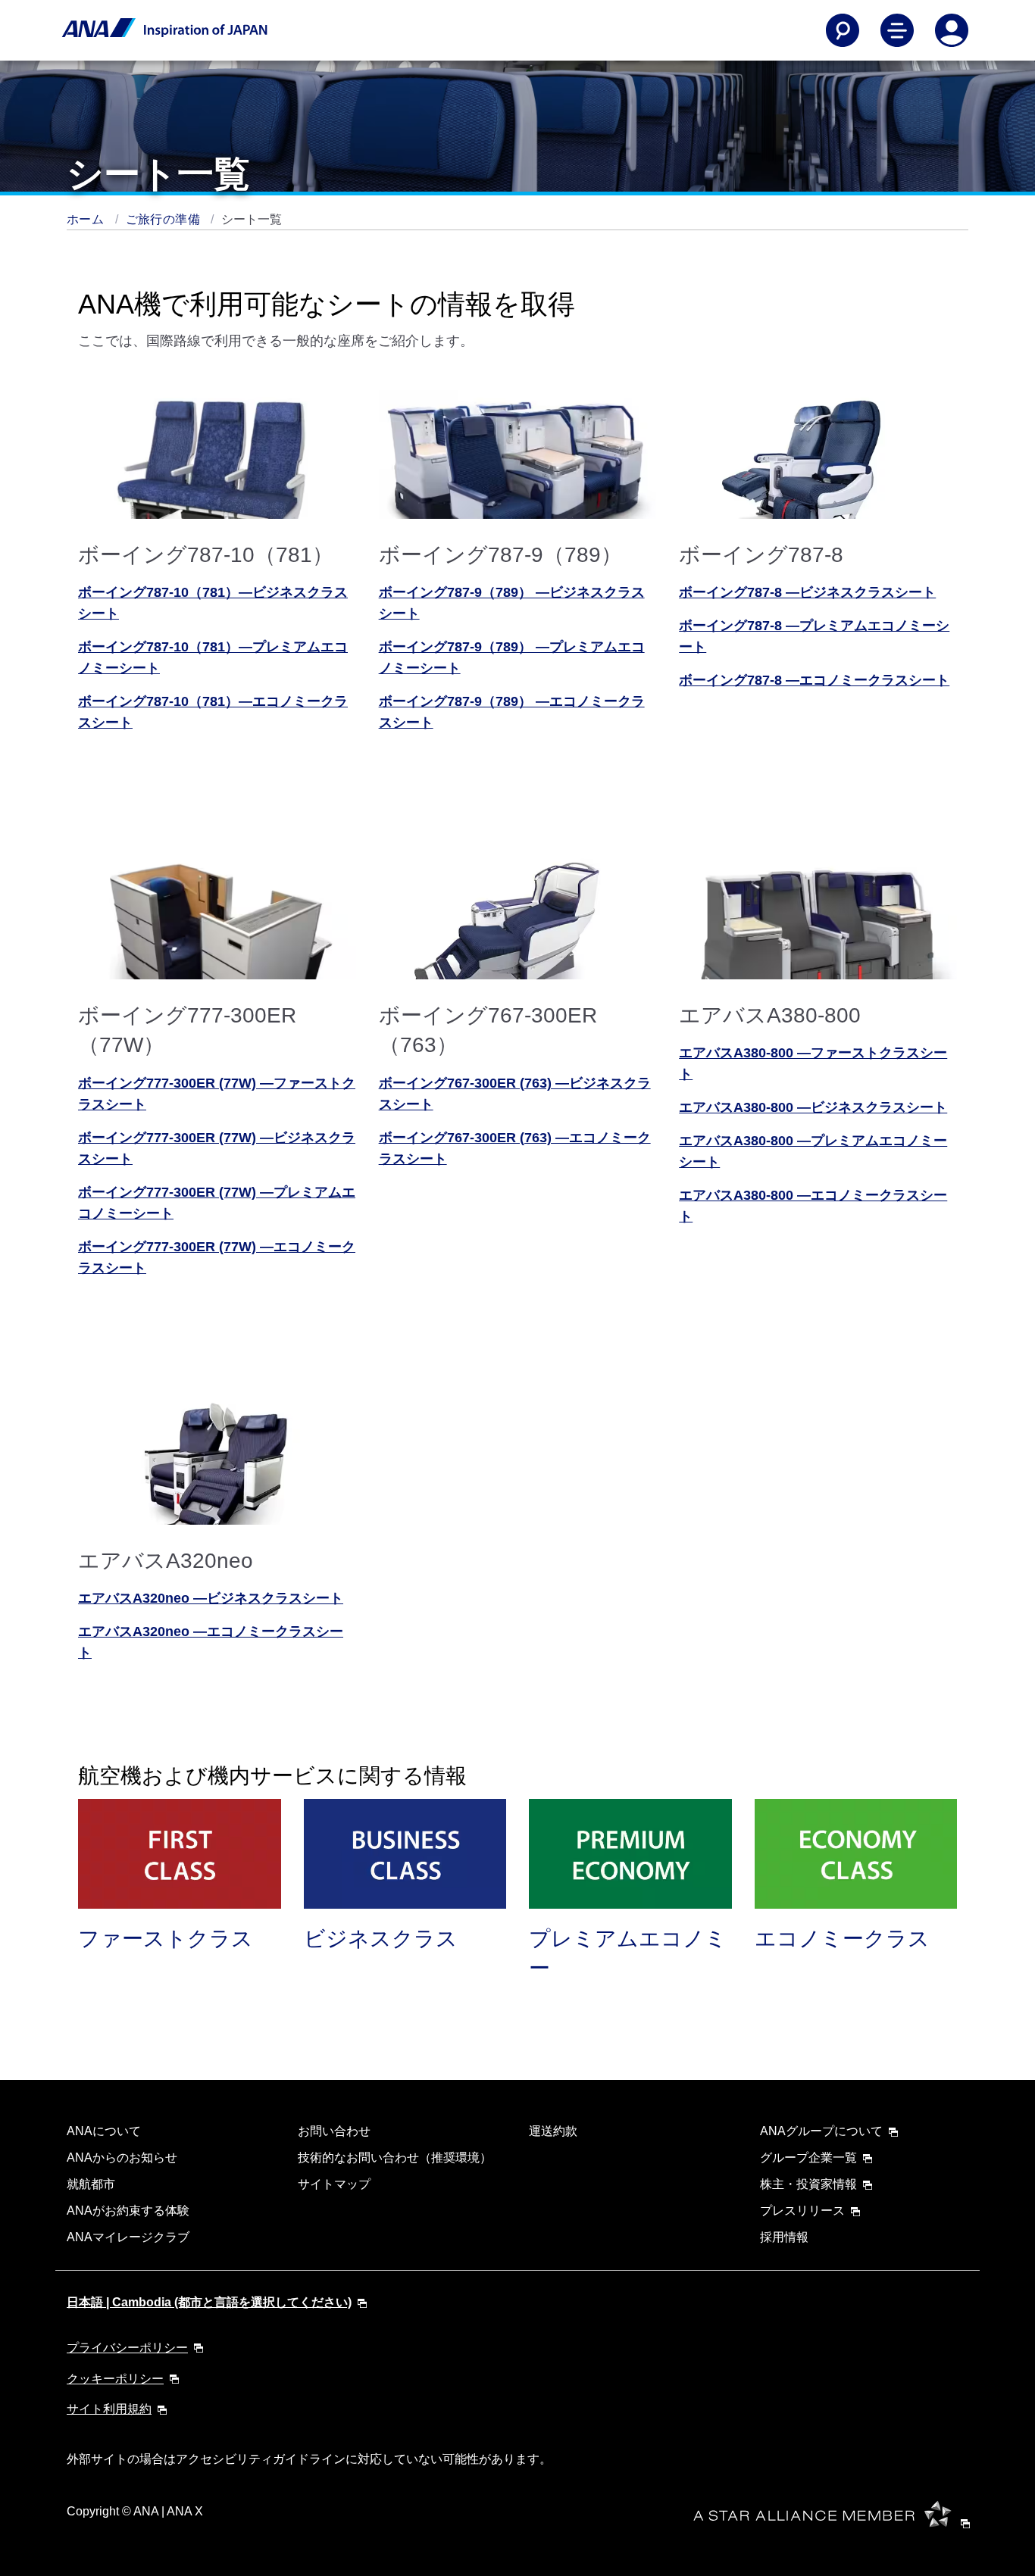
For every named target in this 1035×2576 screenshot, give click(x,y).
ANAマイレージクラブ (128, 2237)
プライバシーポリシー (127, 2348)
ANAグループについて (821, 2131)
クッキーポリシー (115, 2379)
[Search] (843, 30)
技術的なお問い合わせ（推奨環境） (395, 2158)
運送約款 (553, 2131)
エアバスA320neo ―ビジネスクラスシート (211, 1598)
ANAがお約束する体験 (128, 2211)
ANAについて (104, 2131)
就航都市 (91, 2184)
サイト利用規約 (109, 2409)
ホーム (87, 219)
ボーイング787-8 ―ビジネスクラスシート (807, 592)
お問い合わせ (334, 2131)
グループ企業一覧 (808, 2158)
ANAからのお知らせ (122, 2158)
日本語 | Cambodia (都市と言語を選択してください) (209, 2302)
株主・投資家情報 (808, 2184)
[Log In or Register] (952, 30)
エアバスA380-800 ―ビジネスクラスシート (813, 1107)
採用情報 (784, 2237)
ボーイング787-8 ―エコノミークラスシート (814, 680)
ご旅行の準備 (165, 219)
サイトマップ (334, 2184)
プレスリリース (802, 2211)
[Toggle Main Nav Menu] (897, 30)
